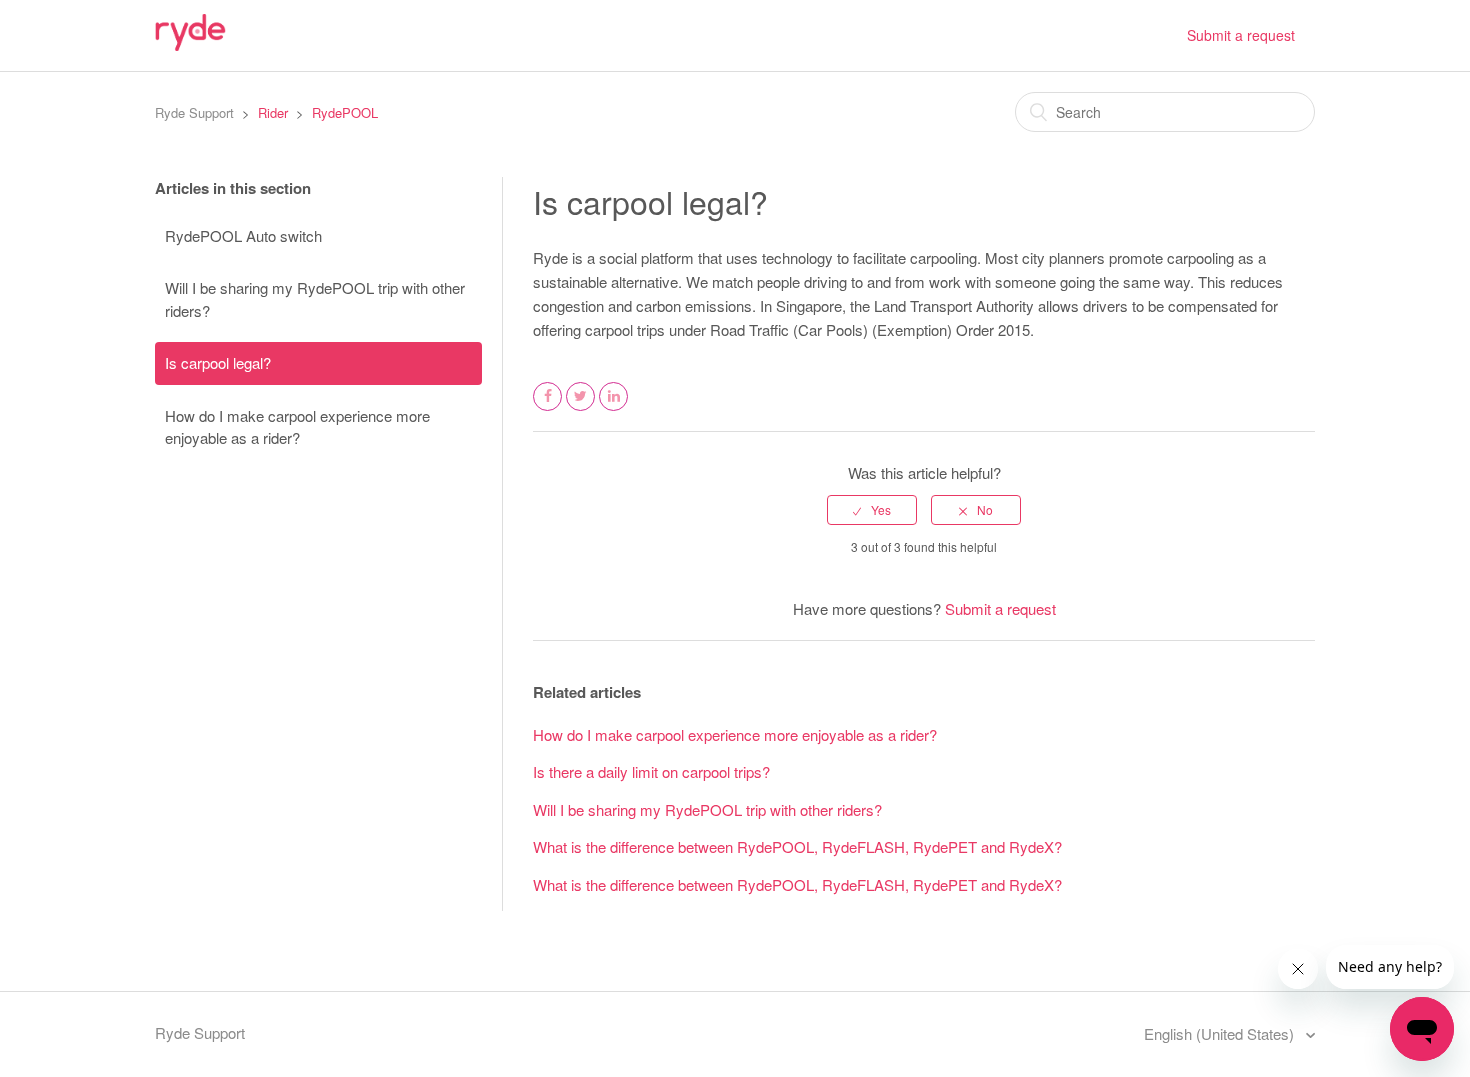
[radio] (872, 510)
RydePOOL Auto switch (243, 235)
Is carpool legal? (218, 362)
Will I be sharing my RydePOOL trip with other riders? (315, 299)
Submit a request (1241, 35)
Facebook (548, 409)
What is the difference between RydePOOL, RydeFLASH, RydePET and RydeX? (797, 846)
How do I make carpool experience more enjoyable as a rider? (297, 427)
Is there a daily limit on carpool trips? (651, 771)
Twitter (581, 409)
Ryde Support (194, 112)
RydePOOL (345, 112)
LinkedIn (614, 409)
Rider (273, 112)
